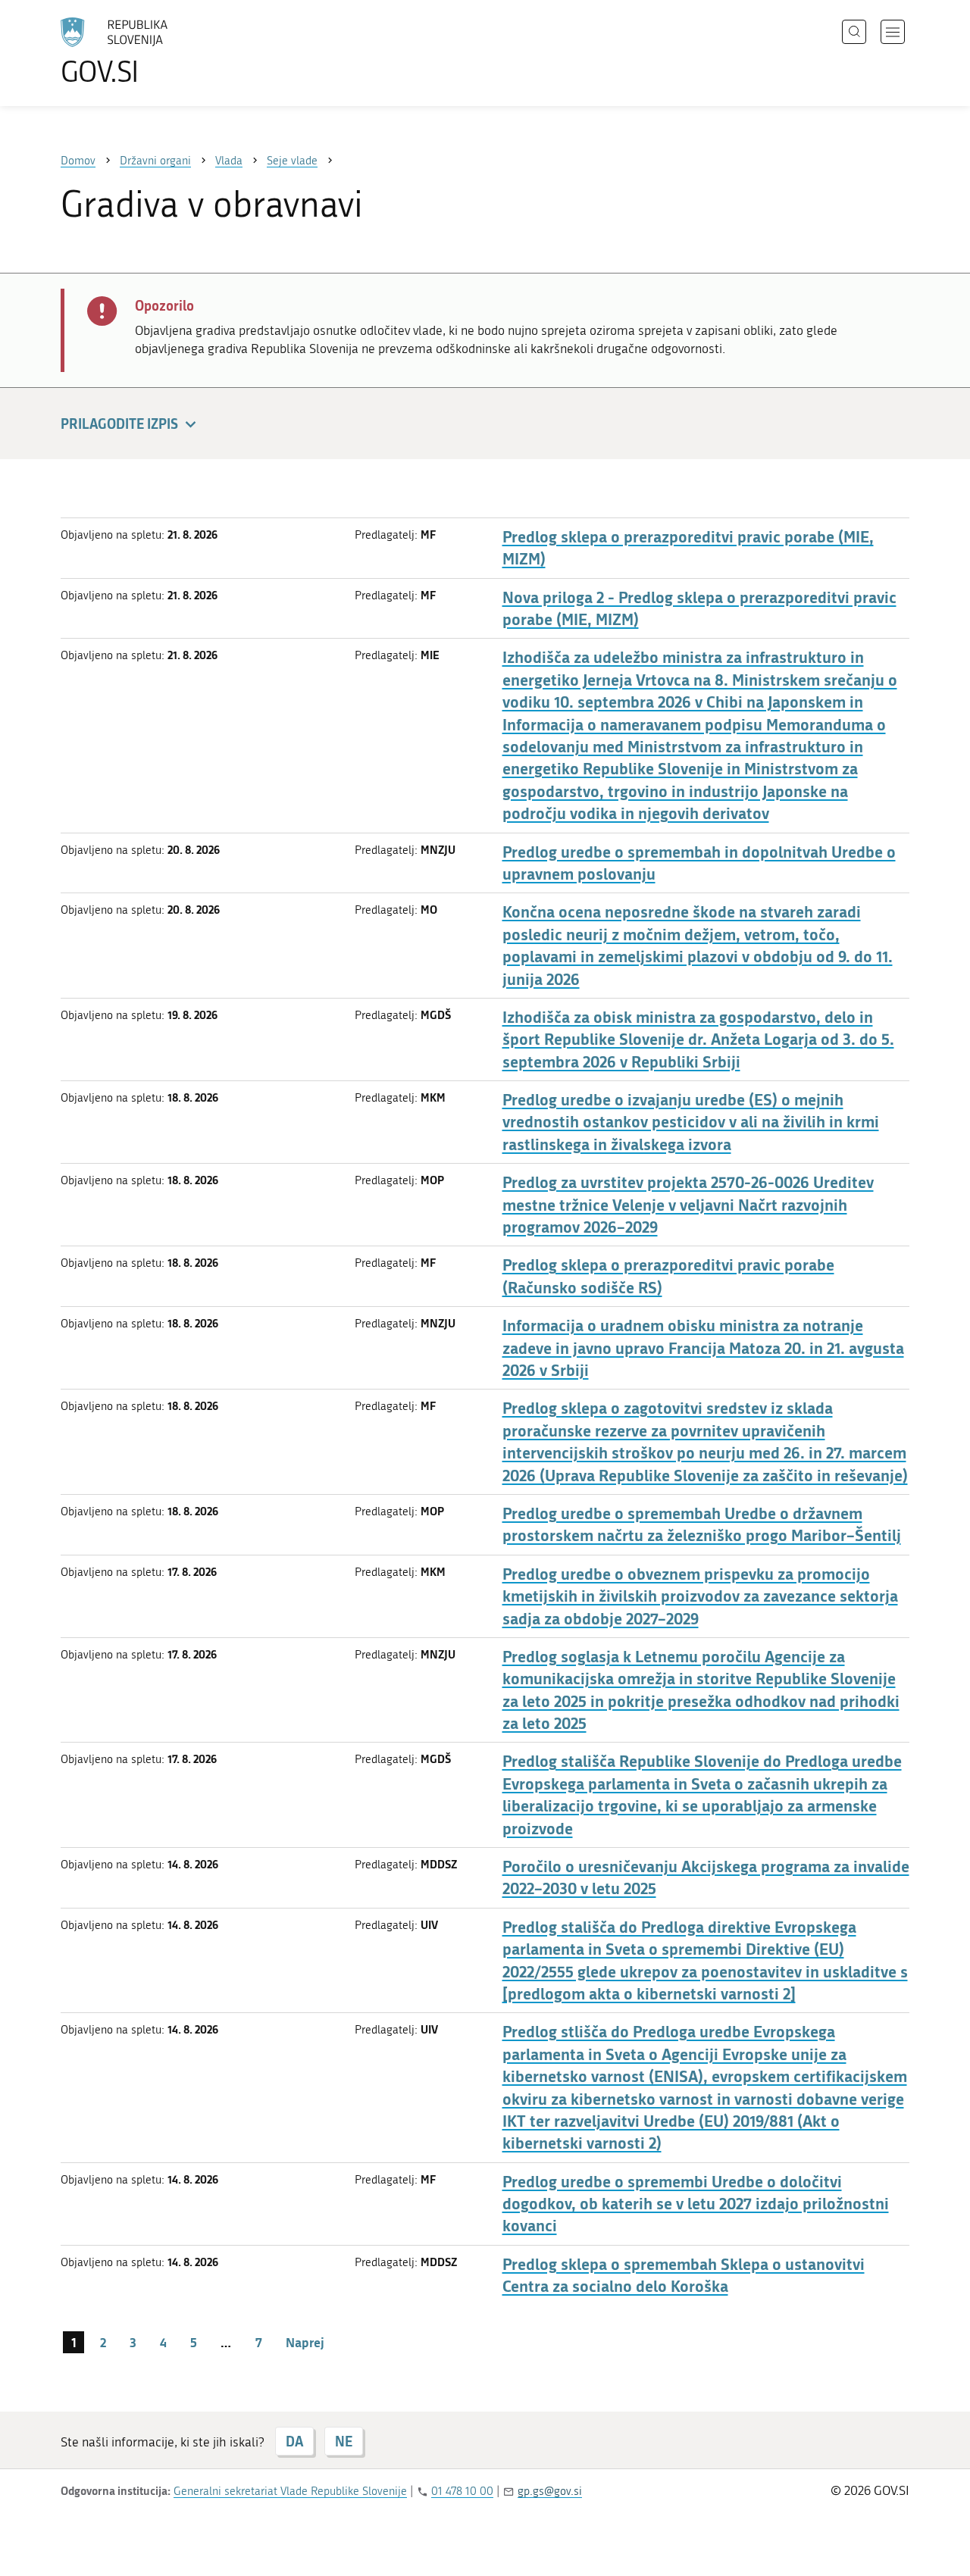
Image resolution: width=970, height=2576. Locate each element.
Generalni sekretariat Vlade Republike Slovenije (290, 2491)
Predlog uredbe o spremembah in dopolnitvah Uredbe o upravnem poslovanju (699, 863)
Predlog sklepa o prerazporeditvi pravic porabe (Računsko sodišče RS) (668, 1276)
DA (294, 2441)
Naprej (305, 2342)
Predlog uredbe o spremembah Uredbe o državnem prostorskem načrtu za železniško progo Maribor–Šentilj (702, 1524)
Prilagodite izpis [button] (119, 424)
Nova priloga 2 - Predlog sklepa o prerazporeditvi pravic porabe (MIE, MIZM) (699, 608)
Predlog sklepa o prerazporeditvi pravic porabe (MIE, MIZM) (688, 548)
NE (344, 2441)
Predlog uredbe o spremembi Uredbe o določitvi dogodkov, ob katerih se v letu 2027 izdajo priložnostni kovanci (696, 2204)
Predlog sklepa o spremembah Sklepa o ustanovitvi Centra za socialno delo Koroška (684, 2275)
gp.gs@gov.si (550, 2491)
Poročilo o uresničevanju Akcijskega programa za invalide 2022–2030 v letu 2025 (706, 1877)
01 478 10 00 (462, 2491)
